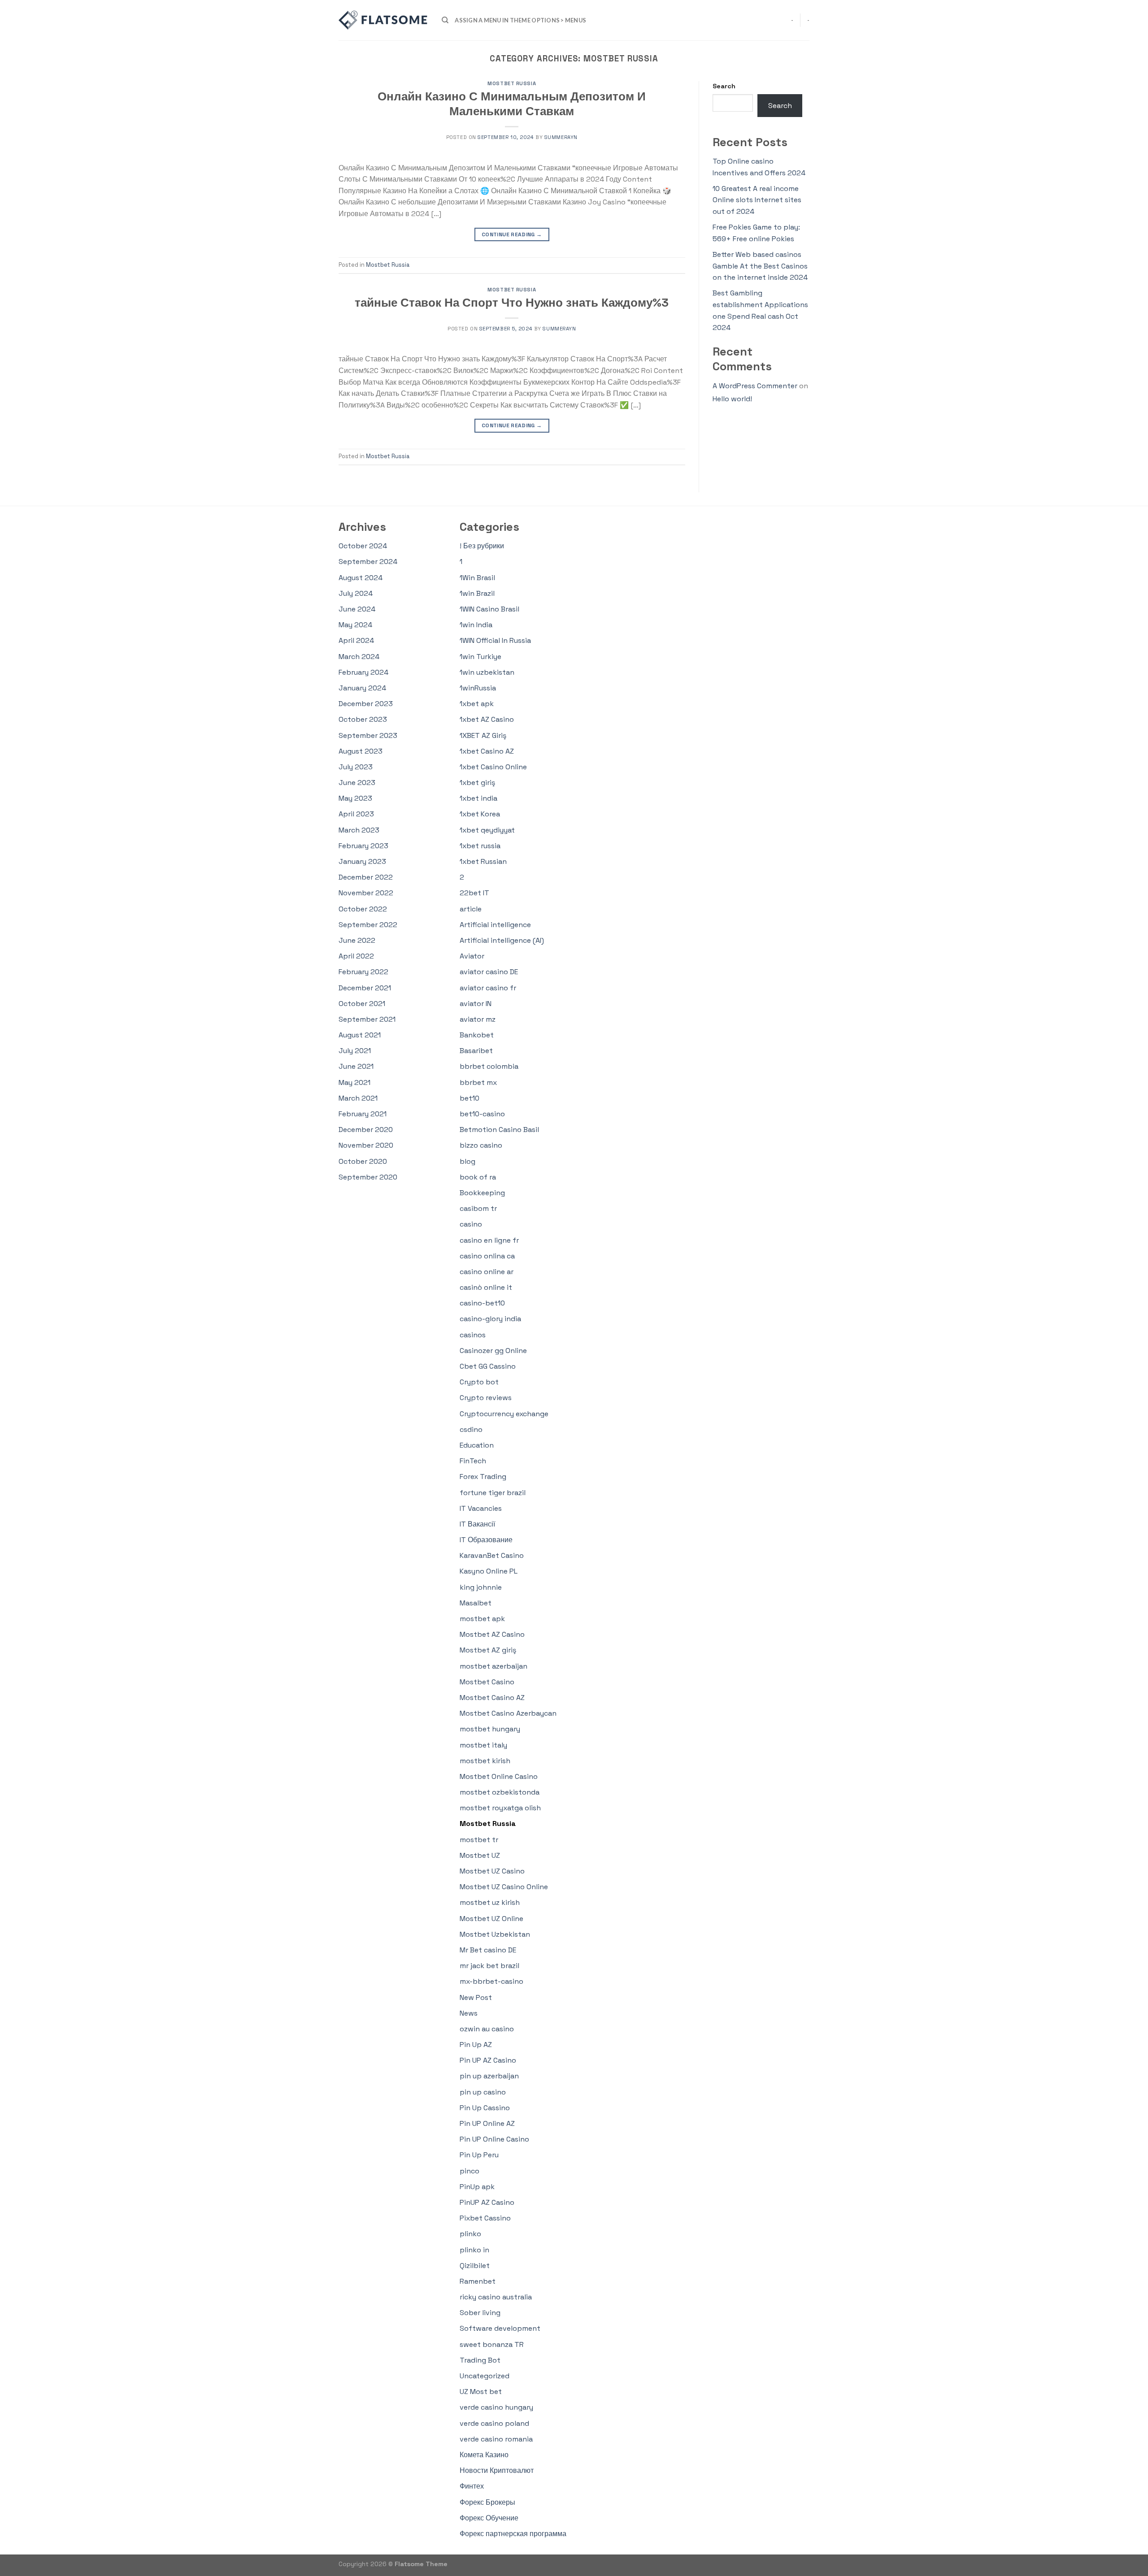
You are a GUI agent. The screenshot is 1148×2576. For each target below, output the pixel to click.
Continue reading (512, 234)
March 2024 (359, 657)
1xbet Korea (480, 814)
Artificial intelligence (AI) (502, 940)
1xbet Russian (483, 861)
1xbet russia (480, 846)
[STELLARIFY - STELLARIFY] (383, 20)
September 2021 (367, 1019)
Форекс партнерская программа (513, 2534)
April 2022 (356, 956)
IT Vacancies (481, 1508)
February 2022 (363, 972)
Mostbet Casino (487, 1682)
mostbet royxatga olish (500, 1808)
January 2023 (362, 861)
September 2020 (368, 1177)
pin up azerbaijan (489, 2076)
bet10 (470, 1098)
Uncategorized (485, 2376)
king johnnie (481, 1587)
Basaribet (476, 1051)
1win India (476, 625)
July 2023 (356, 767)
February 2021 (363, 1114)
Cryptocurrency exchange (504, 1414)
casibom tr (478, 1208)
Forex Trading (483, 1477)
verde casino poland (494, 2423)
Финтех (472, 2486)
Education (477, 1445)
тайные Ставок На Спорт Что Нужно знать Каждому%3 (512, 303)
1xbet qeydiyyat (487, 830)
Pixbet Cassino (485, 2218)
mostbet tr (479, 1840)
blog (467, 1161)
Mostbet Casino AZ (492, 1698)
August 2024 (361, 578)
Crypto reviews (486, 1398)
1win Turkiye (481, 657)
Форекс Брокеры (487, 2502)
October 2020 (363, 1161)
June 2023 (357, 783)
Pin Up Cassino (485, 2108)
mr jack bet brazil (489, 1966)
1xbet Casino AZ (487, 751)
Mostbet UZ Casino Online (504, 1887)
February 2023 (363, 846)
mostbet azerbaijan (494, 1666)
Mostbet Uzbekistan (495, 1934)
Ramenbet (478, 2281)
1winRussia (478, 688)
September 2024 (368, 562)
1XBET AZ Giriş (483, 735)
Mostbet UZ (480, 1855)
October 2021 (362, 1004)
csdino (471, 1429)
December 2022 (366, 877)
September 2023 (368, 735)
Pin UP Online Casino (494, 2139)
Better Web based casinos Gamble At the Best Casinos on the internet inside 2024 (760, 266)
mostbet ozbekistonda (500, 1792)
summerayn (561, 137)
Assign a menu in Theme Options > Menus (520, 20)
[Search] (445, 20)
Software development (500, 2328)
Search (724, 86)
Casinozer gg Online (493, 1351)
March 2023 (359, 830)
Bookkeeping (482, 1193)
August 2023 (361, 751)
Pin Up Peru (479, 2155)
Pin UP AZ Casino (488, 2060)
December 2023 (366, 704)
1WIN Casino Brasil (489, 609)
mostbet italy (483, 1745)
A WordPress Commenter (755, 386)
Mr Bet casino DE (488, 1950)
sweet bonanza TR (492, 2344)
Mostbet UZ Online (491, 1919)
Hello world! (732, 399)
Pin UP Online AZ (487, 2123)
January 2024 (362, 688)
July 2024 (356, 593)
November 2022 (366, 893)
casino (471, 1224)
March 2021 (358, 1098)
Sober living (480, 2313)
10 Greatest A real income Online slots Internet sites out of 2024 (757, 200)
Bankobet (477, 1035)
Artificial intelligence (495, 925)
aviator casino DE (489, 972)
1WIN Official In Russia (495, 640)
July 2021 (355, 1051)
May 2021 (354, 1082)
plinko (470, 2234)
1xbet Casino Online (493, 767)
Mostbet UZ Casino (492, 1871)
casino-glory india (490, 1319)
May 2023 (355, 798)
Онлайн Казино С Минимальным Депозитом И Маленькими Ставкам (512, 104)
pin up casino (483, 2092)
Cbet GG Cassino (488, 1366)
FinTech (473, 1461)
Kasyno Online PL (489, 1571)
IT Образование (486, 1540)
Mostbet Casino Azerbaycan (508, 1713)
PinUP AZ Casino (487, 2202)
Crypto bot (479, 1382)
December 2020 (366, 1130)
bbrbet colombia (489, 1066)
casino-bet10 (482, 1303)
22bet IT (474, 893)
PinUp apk (477, 2187)
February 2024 (363, 672)
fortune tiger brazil (493, 1493)
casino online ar (487, 1272)
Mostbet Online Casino (499, 1776)
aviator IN (476, 1004)
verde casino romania (496, 2439)
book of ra (478, 1177)
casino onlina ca (487, 1256)
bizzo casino (481, 1145)
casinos (473, 1335)
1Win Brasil (477, 578)
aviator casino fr (488, 988)
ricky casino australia (496, 2297)
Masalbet (476, 1603)
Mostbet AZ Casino (492, 1634)
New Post (476, 1997)
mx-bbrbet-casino (491, 1981)
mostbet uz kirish (490, 1902)
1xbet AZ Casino (487, 719)
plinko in (474, 2250)
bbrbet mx (478, 1082)
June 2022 (357, 940)
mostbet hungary (490, 1729)
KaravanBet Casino (492, 1555)
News (469, 2013)
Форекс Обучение (489, 2518)
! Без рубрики (482, 546)
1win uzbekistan (487, 672)
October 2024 (363, 546)
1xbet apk (477, 704)
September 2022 (368, 925)
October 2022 (363, 909)
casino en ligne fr (489, 1240)
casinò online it (486, 1287)
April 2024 (356, 640)
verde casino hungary (496, 2407)
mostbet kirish (485, 1761)
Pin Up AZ (476, 2045)
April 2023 (356, 814)
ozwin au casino (487, 2029)
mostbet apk (482, 1619)
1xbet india (478, 798)
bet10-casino (482, 1114)
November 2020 (366, 1145)
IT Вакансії (477, 1524)
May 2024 (355, 625)
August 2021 (360, 1035)
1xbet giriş (477, 783)
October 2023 (363, 719)
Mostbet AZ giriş (488, 1650)
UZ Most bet (481, 2392)
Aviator (472, 956)
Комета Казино (484, 2455)
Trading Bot (480, 2360)
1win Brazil (477, 593)
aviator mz (478, 1019)
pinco (470, 2171)
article (471, 909)
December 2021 (365, 988)
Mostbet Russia (512, 83)
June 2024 (357, 609)
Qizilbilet (475, 2266)
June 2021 (356, 1066)
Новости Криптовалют (497, 2470)
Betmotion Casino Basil (499, 1130)
